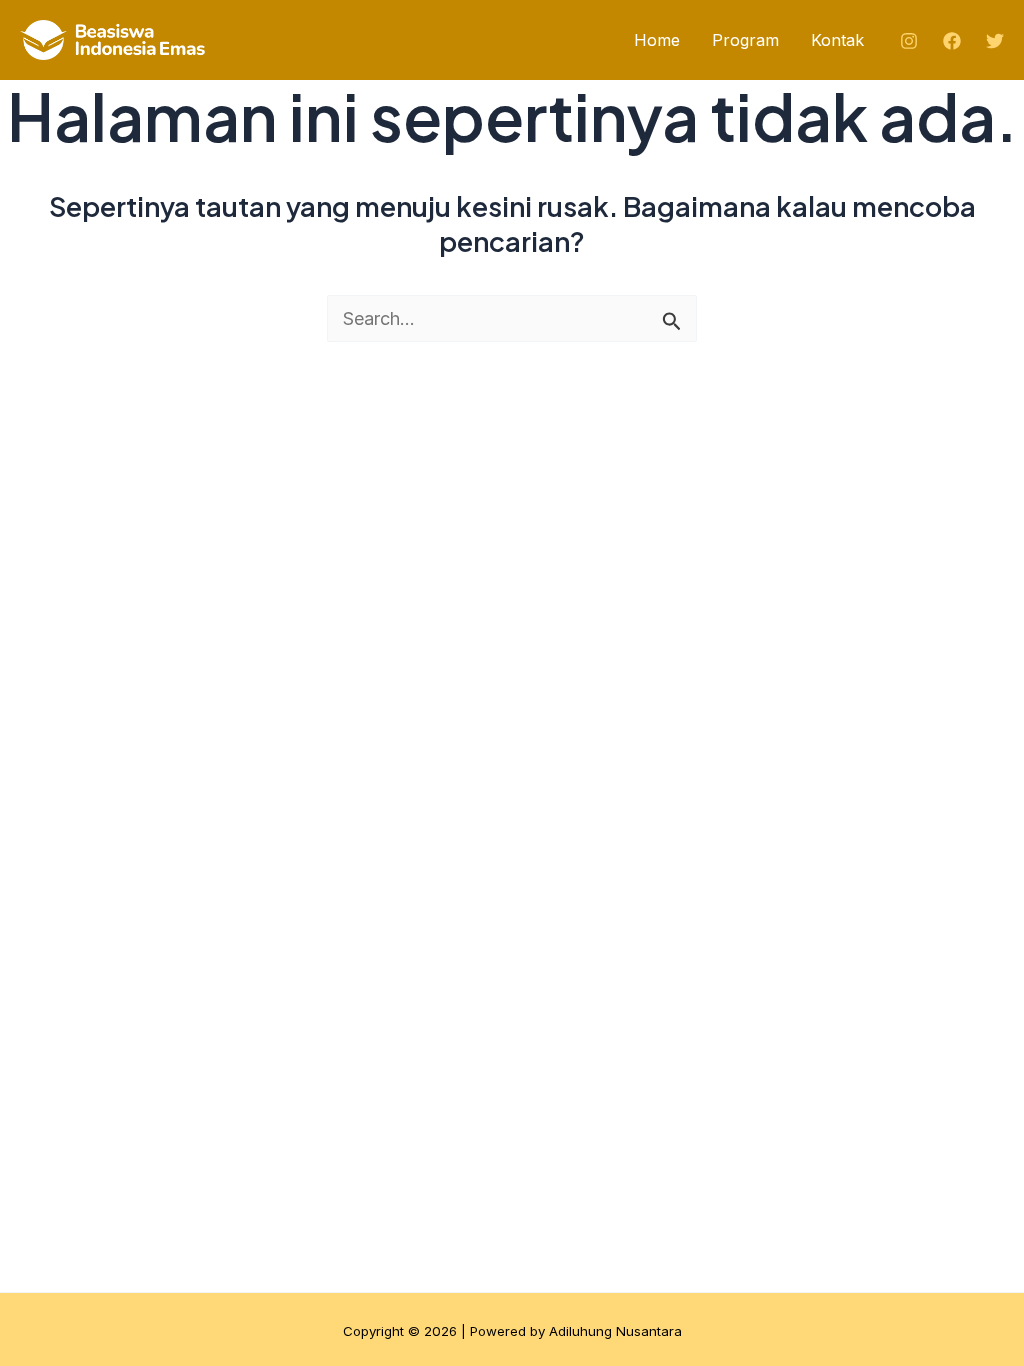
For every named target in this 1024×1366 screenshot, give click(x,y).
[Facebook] (952, 41)
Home (657, 40)
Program (745, 40)
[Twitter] (995, 41)
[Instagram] (909, 41)
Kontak (837, 40)
